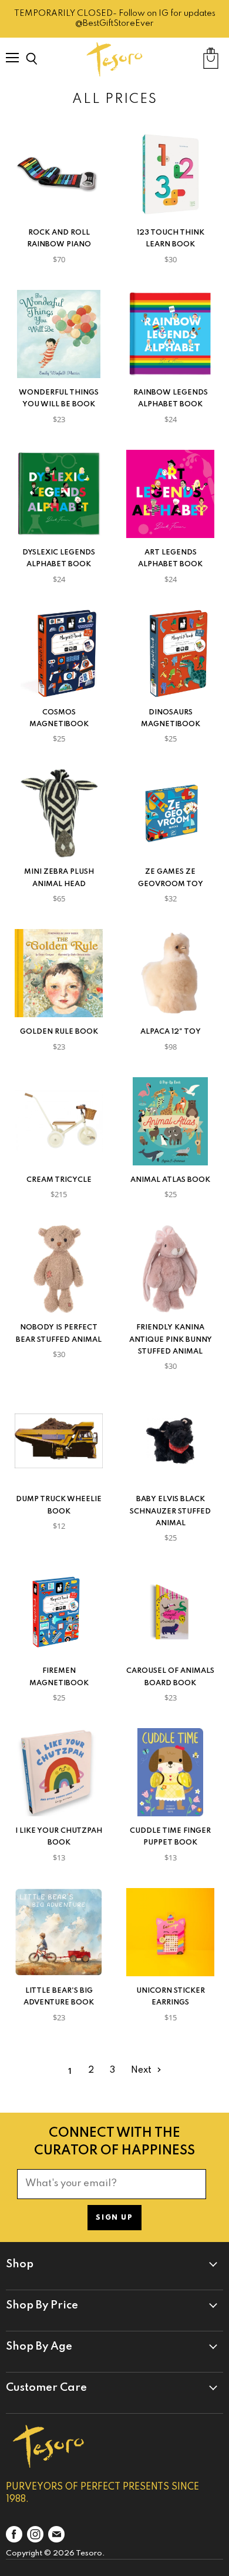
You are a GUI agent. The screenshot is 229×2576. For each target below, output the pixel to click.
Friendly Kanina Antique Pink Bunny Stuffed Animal (171, 1339)
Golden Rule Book (59, 1032)
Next (142, 2070)
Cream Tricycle (59, 1180)
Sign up (114, 2218)
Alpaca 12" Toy (171, 1032)
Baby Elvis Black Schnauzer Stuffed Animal (170, 1511)
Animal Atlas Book (170, 1180)
